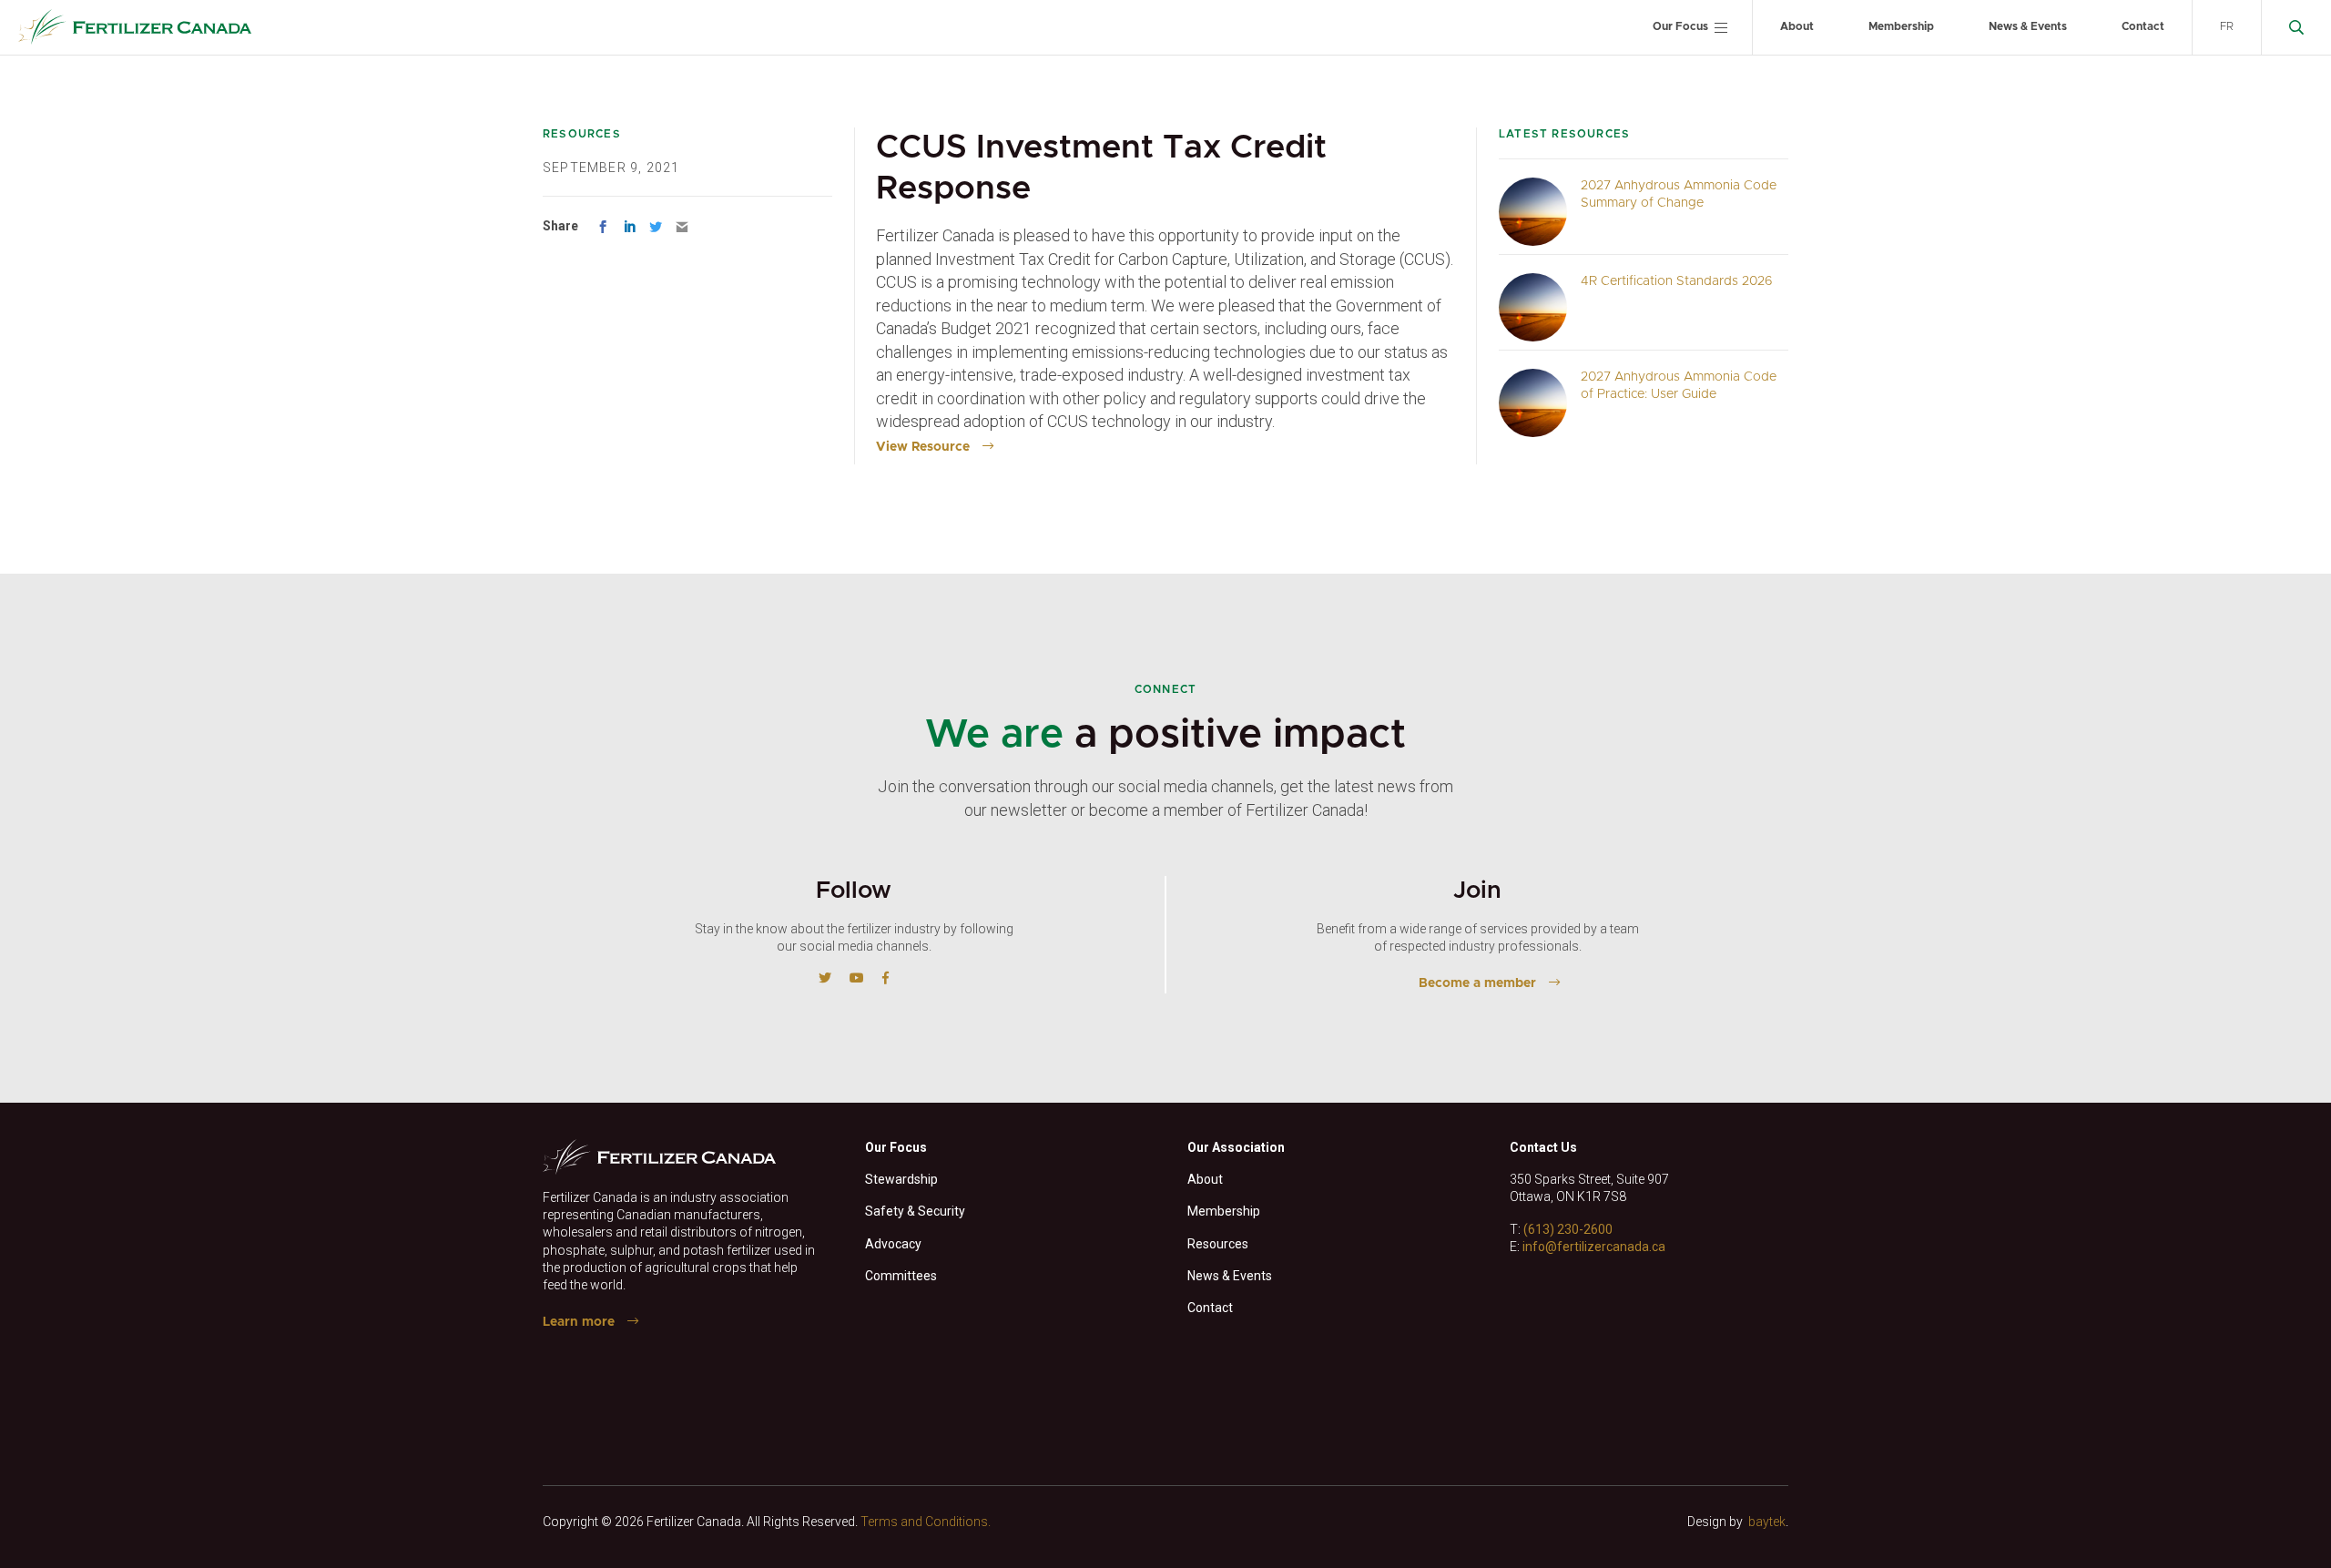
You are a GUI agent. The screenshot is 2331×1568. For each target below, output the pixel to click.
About (1797, 26)
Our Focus (1680, 26)
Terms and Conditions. (926, 1522)
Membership (1901, 26)
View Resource (923, 447)
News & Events (2028, 26)
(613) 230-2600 (1568, 1229)
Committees (901, 1276)
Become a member (1477, 983)
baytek (1767, 1522)
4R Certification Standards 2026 (1677, 281)
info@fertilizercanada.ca (1594, 1247)
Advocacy (893, 1244)
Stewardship (901, 1179)
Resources (1218, 1244)
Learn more (579, 1322)
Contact (2143, 26)
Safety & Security (915, 1211)
